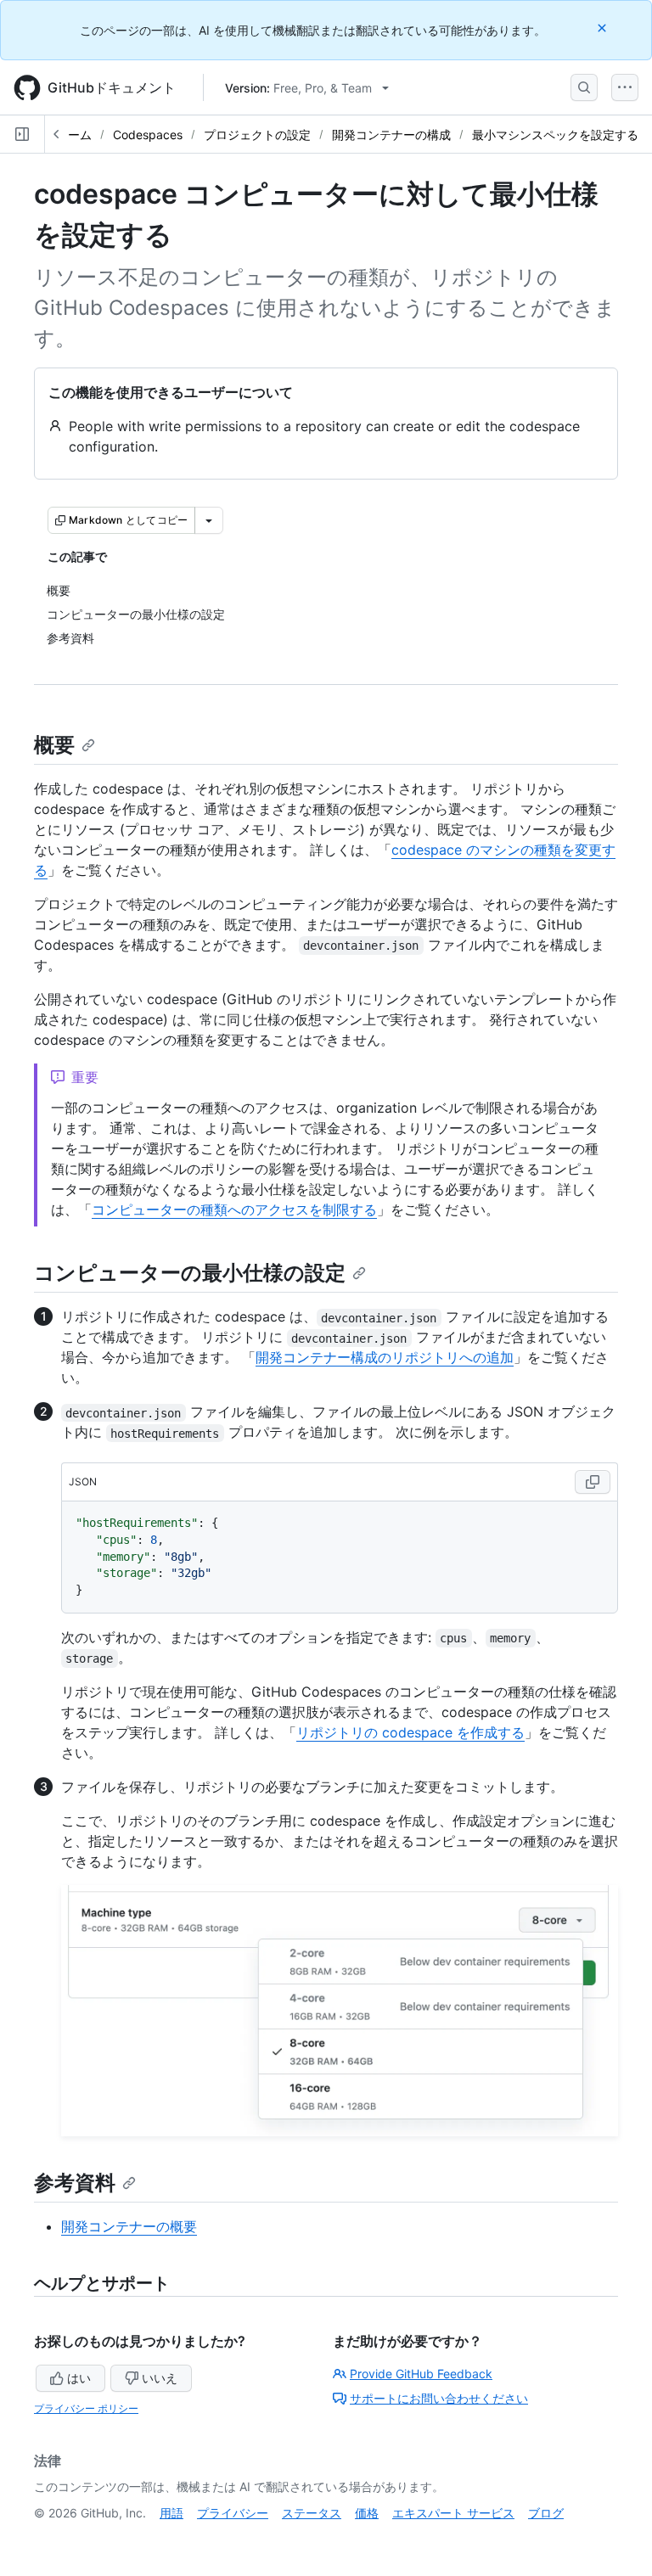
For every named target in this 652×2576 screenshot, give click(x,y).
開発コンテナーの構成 (391, 135)
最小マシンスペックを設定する (555, 135)
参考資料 (75, 2183)
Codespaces (148, 135)
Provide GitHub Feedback (421, 2374)
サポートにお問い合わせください (439, 2398)
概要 (54, 745)
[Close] (604, 28)
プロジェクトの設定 (257, 135)
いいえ (160, 2378)
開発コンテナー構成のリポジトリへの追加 (385, 1357)
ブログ (546, 2513)
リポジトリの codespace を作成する (410, 1732)
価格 (367, 2513)
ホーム (74, 135)
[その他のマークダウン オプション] (209, 520)
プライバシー (233, 2513)
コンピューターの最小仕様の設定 (190, 1273)
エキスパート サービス (453, 2513)
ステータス (312, 2513)
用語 (171, 2513)
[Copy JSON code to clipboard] (593, 1482)
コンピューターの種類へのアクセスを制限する (234, 1209)
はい (79, 2378)
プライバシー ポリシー (86, 2408)
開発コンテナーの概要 (129, 2226)
